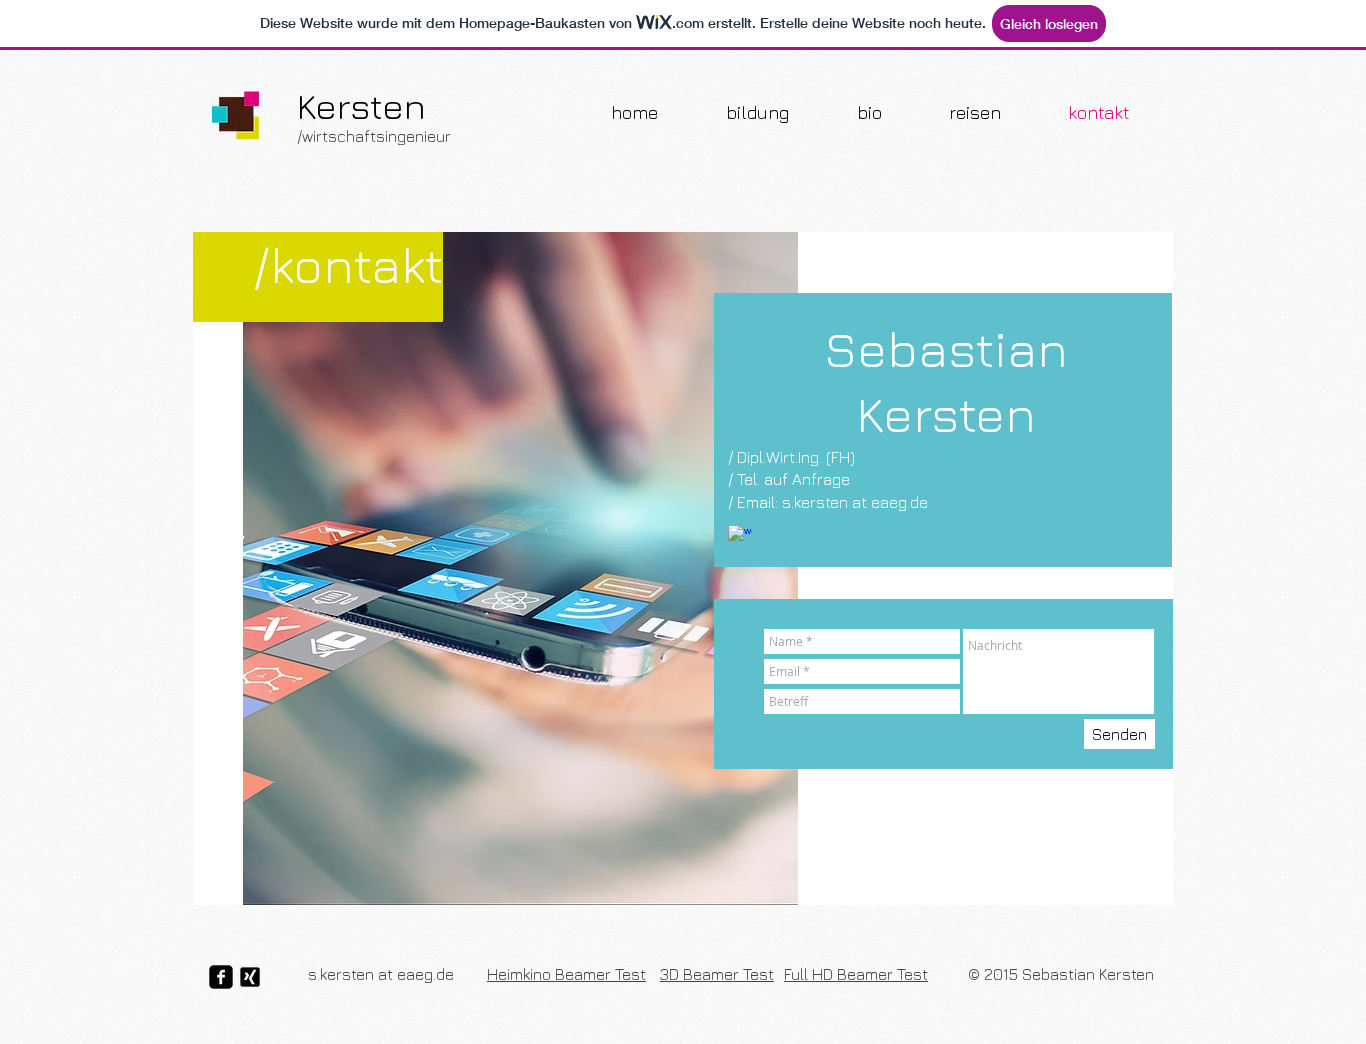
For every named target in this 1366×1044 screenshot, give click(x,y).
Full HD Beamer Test (856, 974)
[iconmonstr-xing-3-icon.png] (250, 977)
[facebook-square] (221, 977)
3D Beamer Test (717, 974)
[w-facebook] (740, 537)
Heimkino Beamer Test (566, 974)
